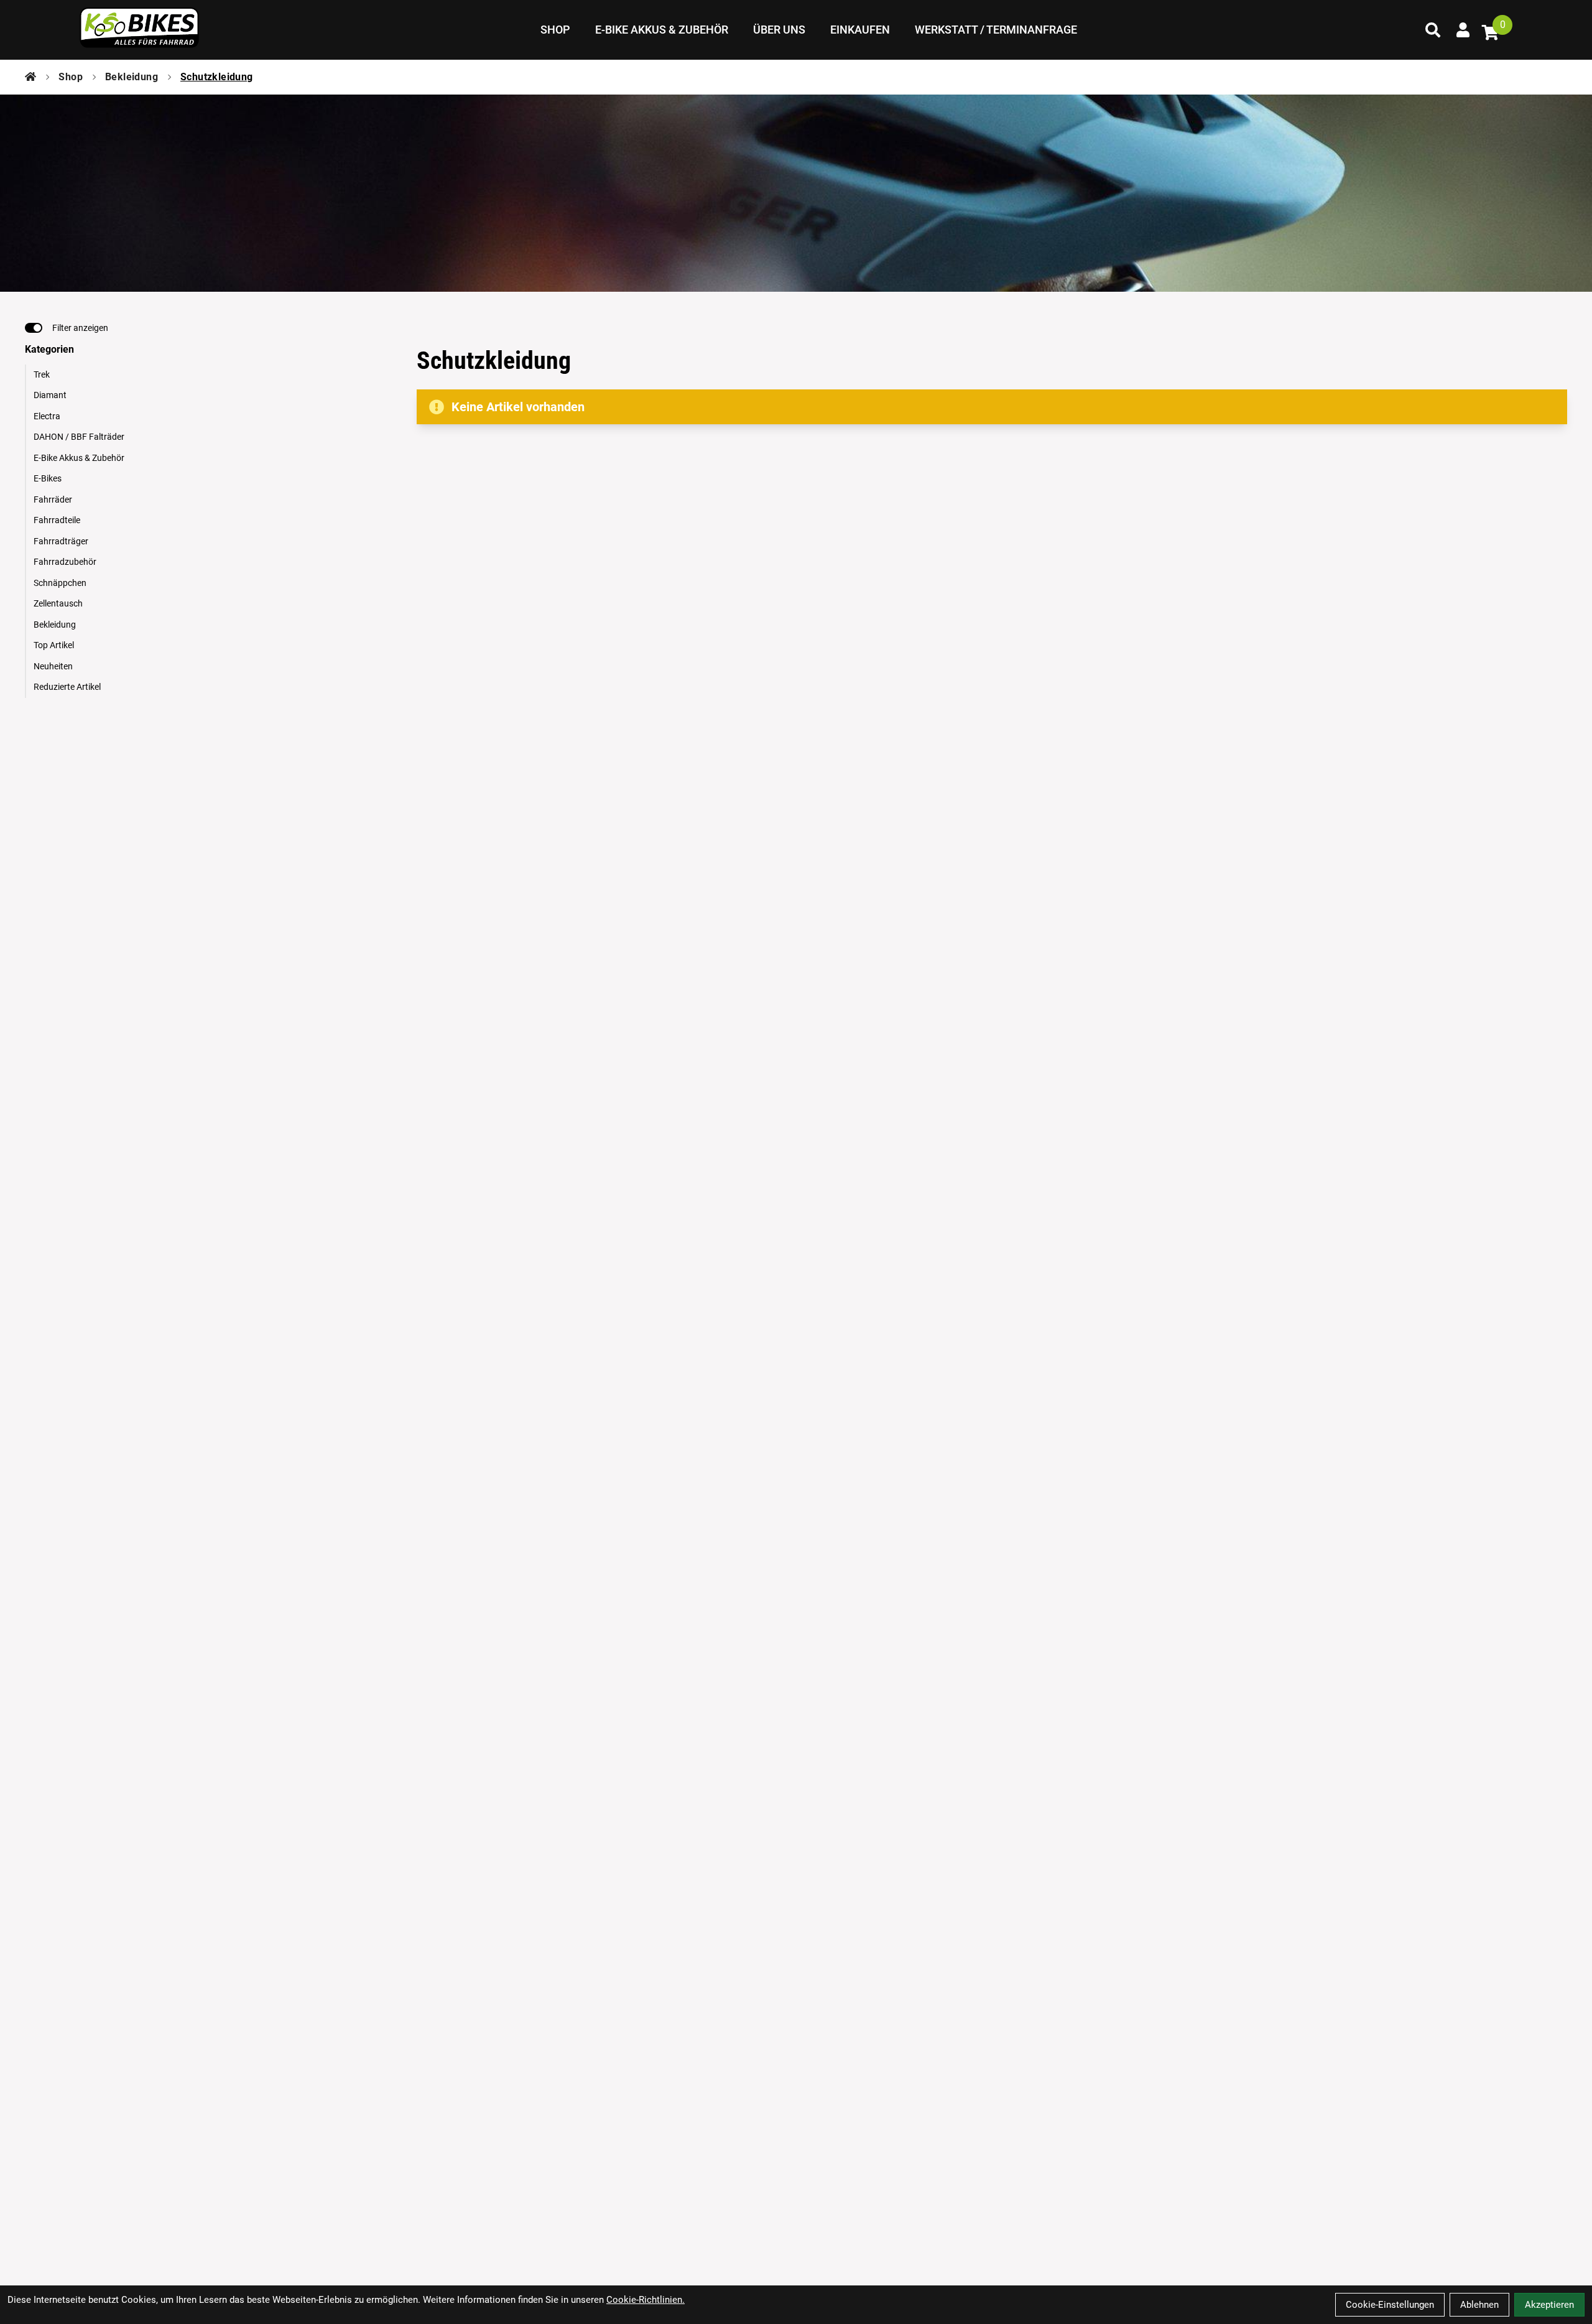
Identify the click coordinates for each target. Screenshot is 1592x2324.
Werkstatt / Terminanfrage (996, 30)
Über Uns (779, 30)
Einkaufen (860, 30)
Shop (555, 30)
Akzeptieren (1549, 2305)
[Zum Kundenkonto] (1463, 30)
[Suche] (1433, 30)
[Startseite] (30, 77)
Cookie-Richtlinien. (646, 2300)
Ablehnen (1479, 2305)
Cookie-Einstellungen (1390, 2305)
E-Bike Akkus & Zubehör (662, 30)
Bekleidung (132, 77)
